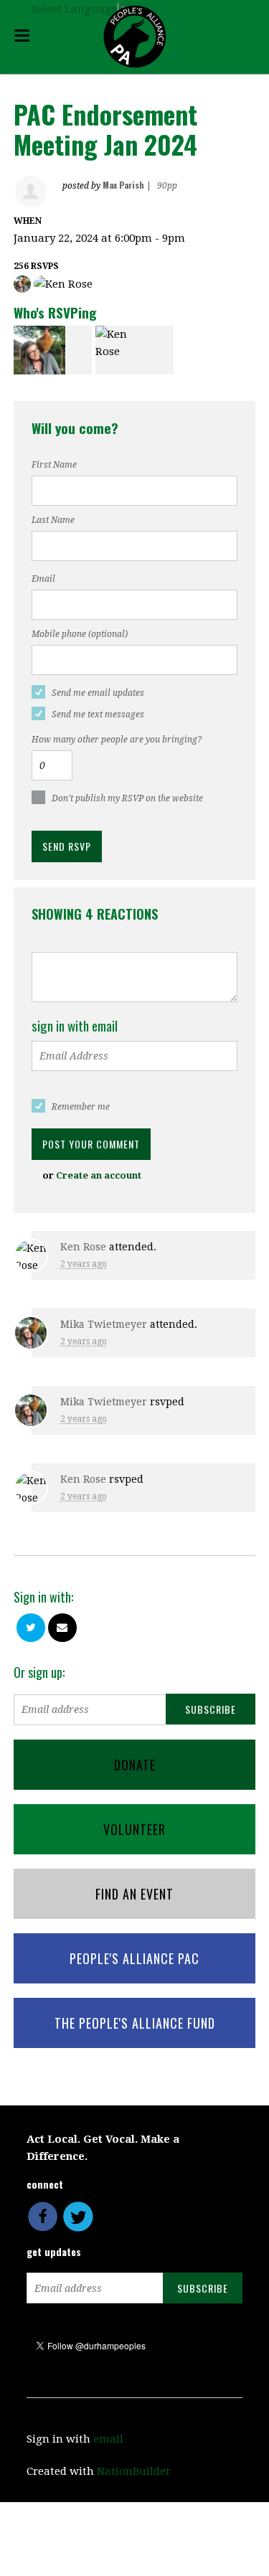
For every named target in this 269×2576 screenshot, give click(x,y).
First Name (54, 465)
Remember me (81, 1107)
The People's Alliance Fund (135, 2023)
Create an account (99, 1175)
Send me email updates (98, 693)
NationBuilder (134, 2471)
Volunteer (134, 1829)
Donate (135, 1765)
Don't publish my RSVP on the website (127, 798)
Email (43, 579)
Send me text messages (98, 714)
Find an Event (134, 1894)
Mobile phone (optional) (80, 634)
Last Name (53, 520)
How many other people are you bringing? (117, 740)
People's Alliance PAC (134, 1958)
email (108, 2439)
